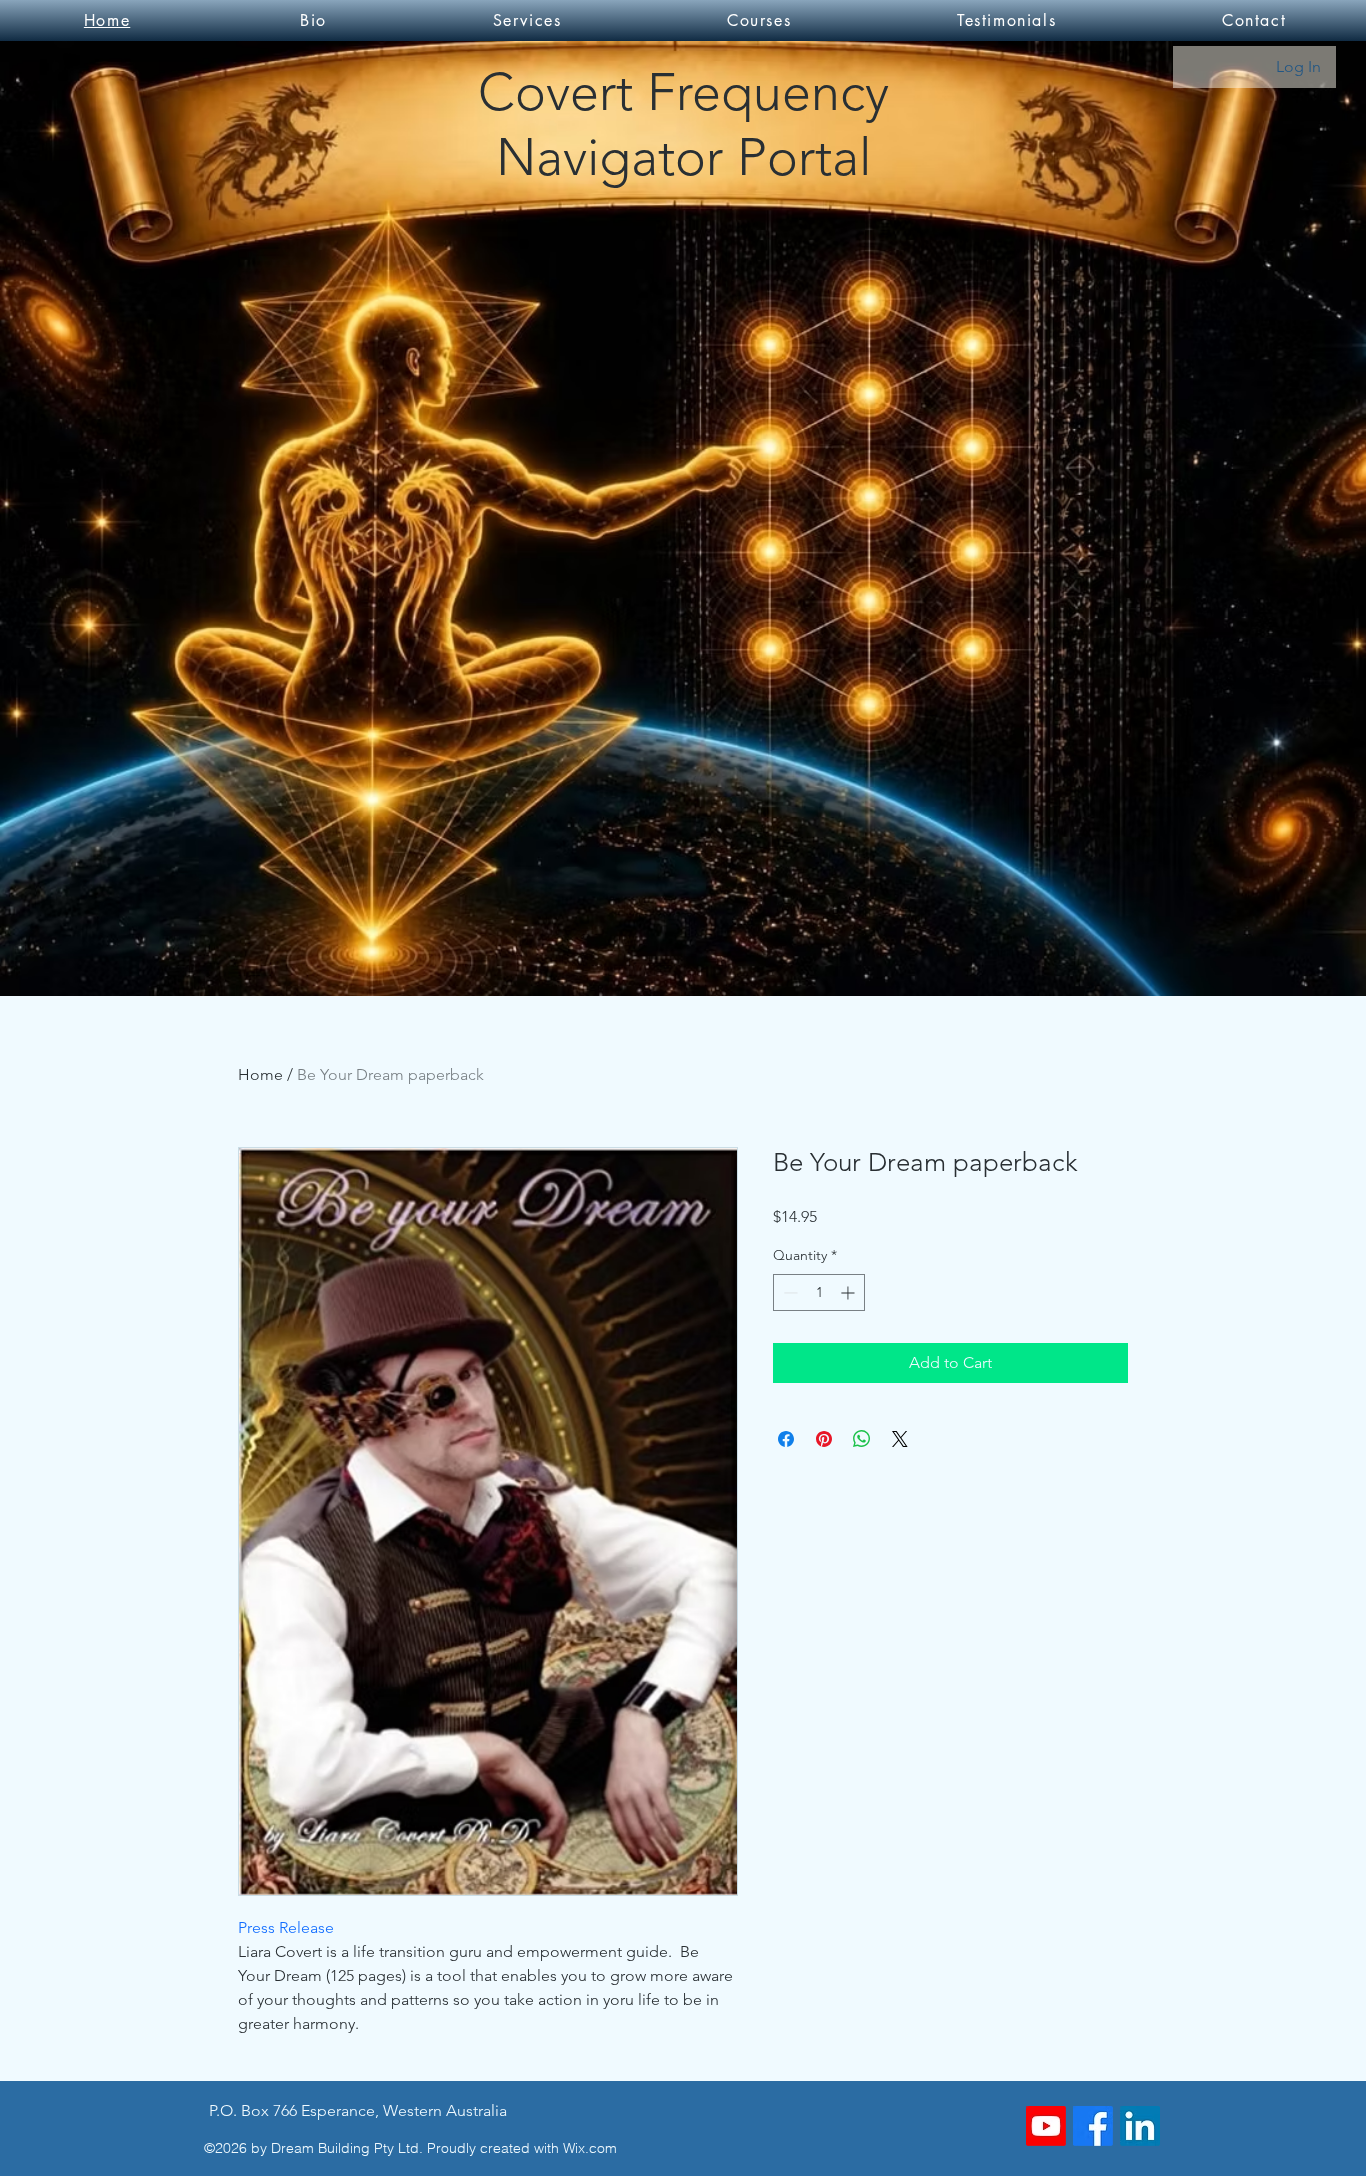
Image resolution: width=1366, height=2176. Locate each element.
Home (260, 1074)
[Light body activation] (1046, 2126)
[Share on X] (900, 1439)
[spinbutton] (819, 1292)
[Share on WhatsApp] (862, 1439)
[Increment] (849, 1292)
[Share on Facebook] (786, 1439)
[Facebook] (1093, 2126)
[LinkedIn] (1140, 2126)
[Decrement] (788, 1292)
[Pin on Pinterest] (824, 1439)
